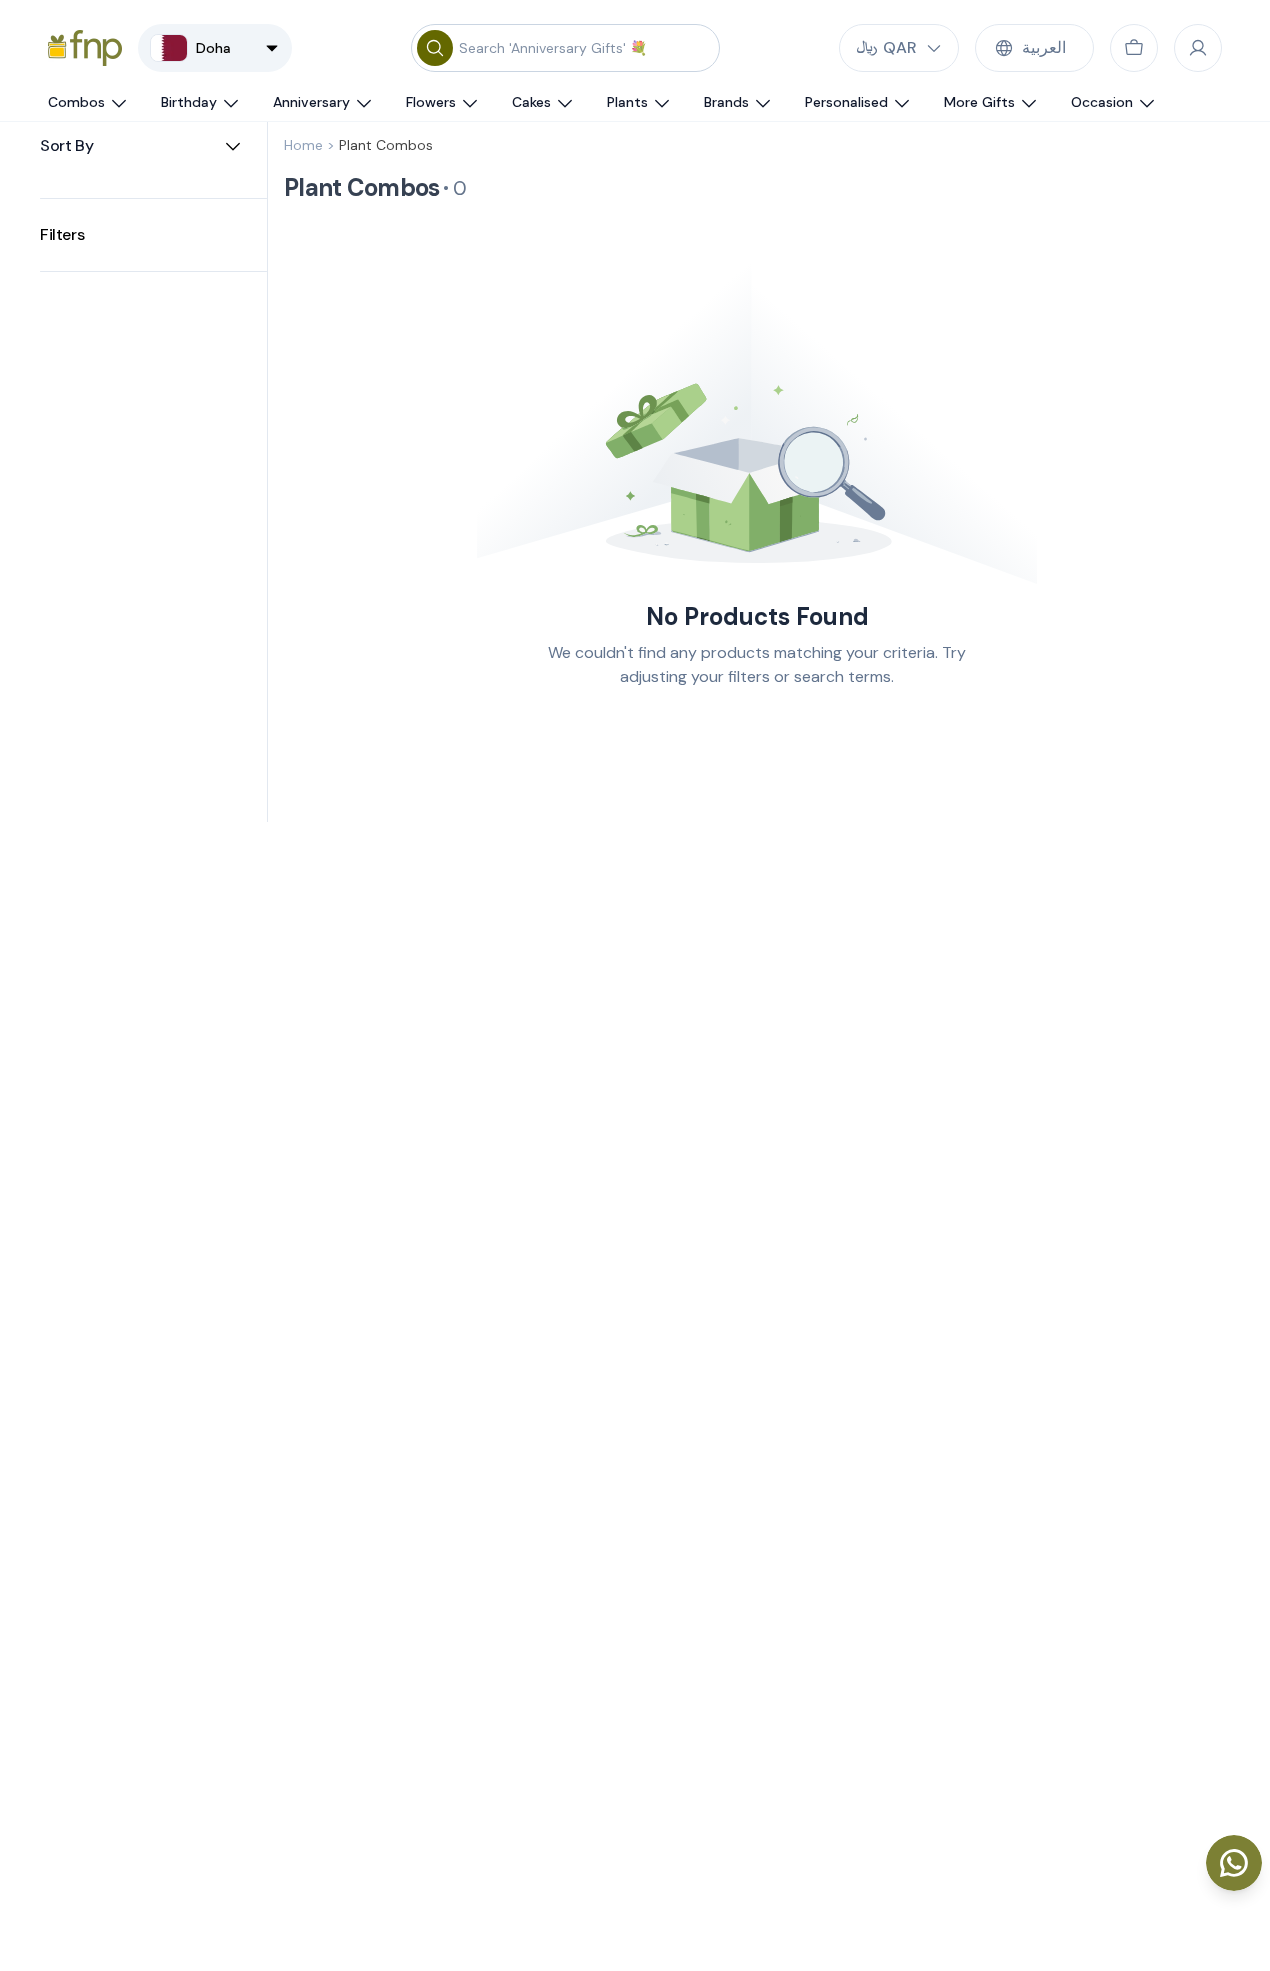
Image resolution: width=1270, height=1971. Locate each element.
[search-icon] (435, 48)
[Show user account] (1198, 48)
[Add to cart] (1134, 48)
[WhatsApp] (1234, 1863)
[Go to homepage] (85, 48)
